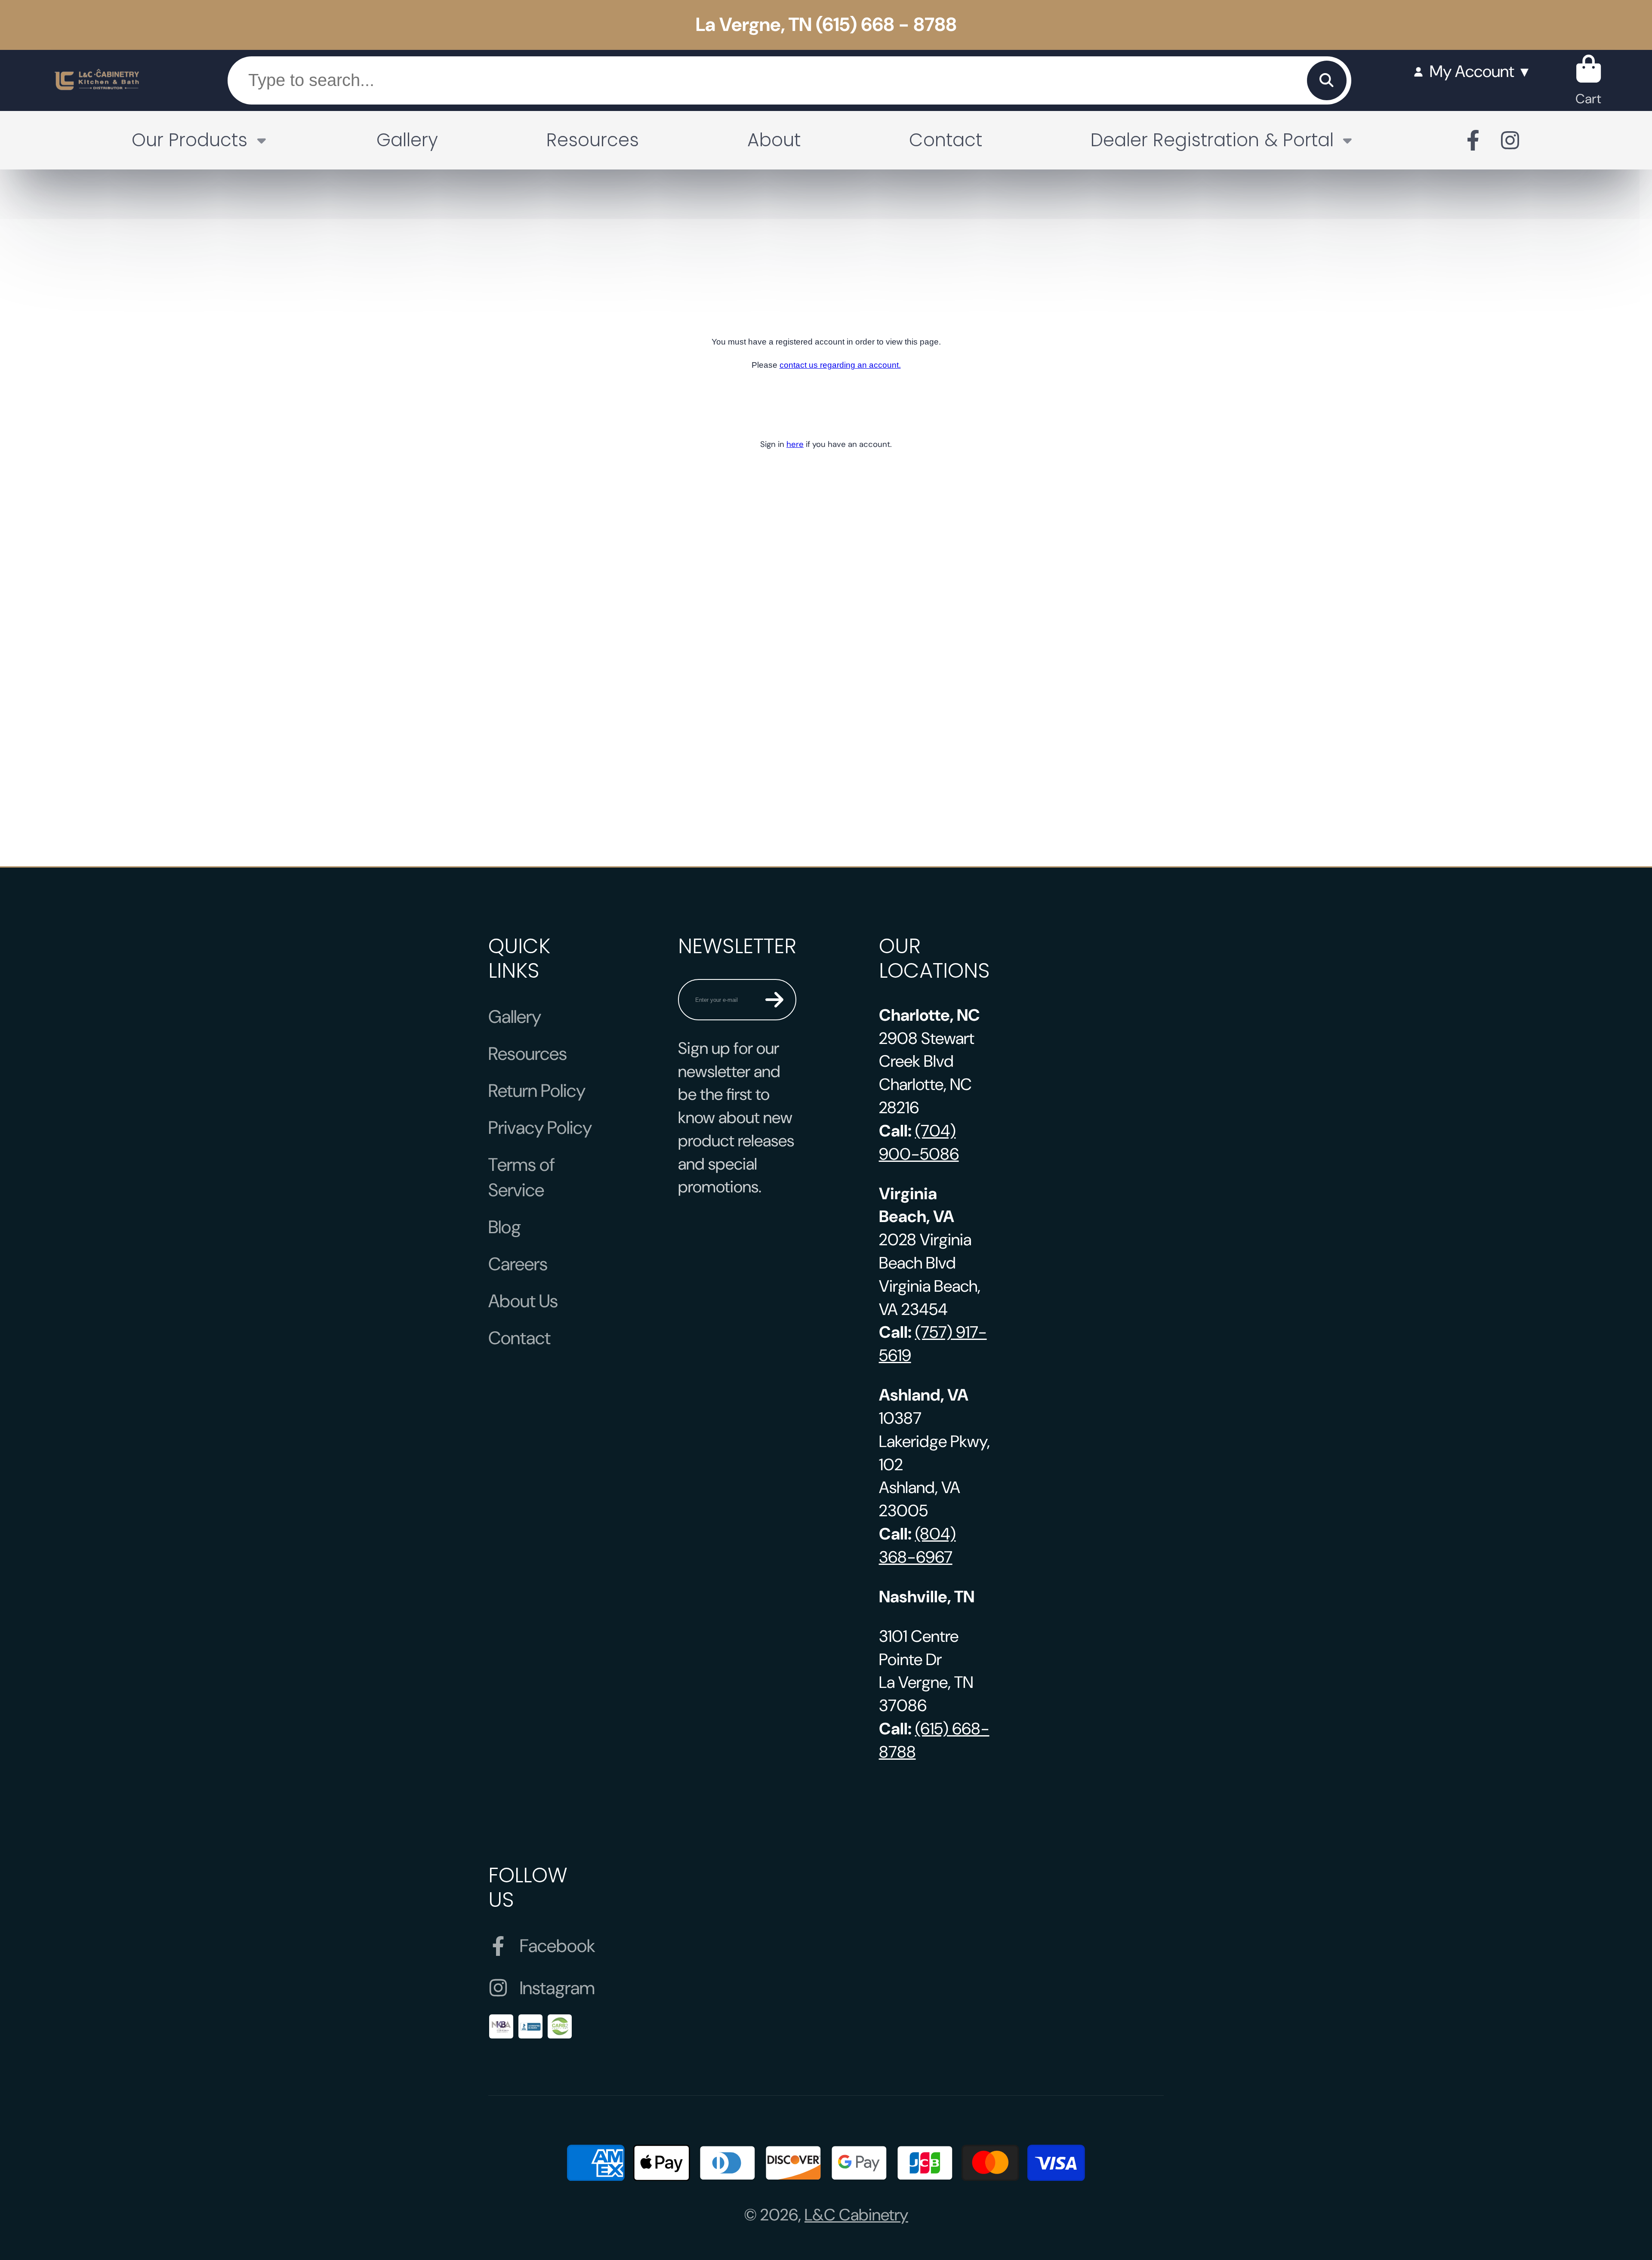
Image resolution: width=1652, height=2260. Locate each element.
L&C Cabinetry (856, 2215)
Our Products (190, 140)
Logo (97, 80)
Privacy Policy (540, 1128)
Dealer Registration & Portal (1212, 140)
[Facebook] (1473, 140)
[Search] (1327, 80)
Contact (946, 140)
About (774, 140)
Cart (1589, 80)
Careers (518, 1264)
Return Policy (537, 1091)
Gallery (407, 140)
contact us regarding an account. (840, 365)
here (795, 444)
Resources (593, 140)
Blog (505, 1227)
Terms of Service (522, 1177)
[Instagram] (1510, 140)
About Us (523, 1301)
